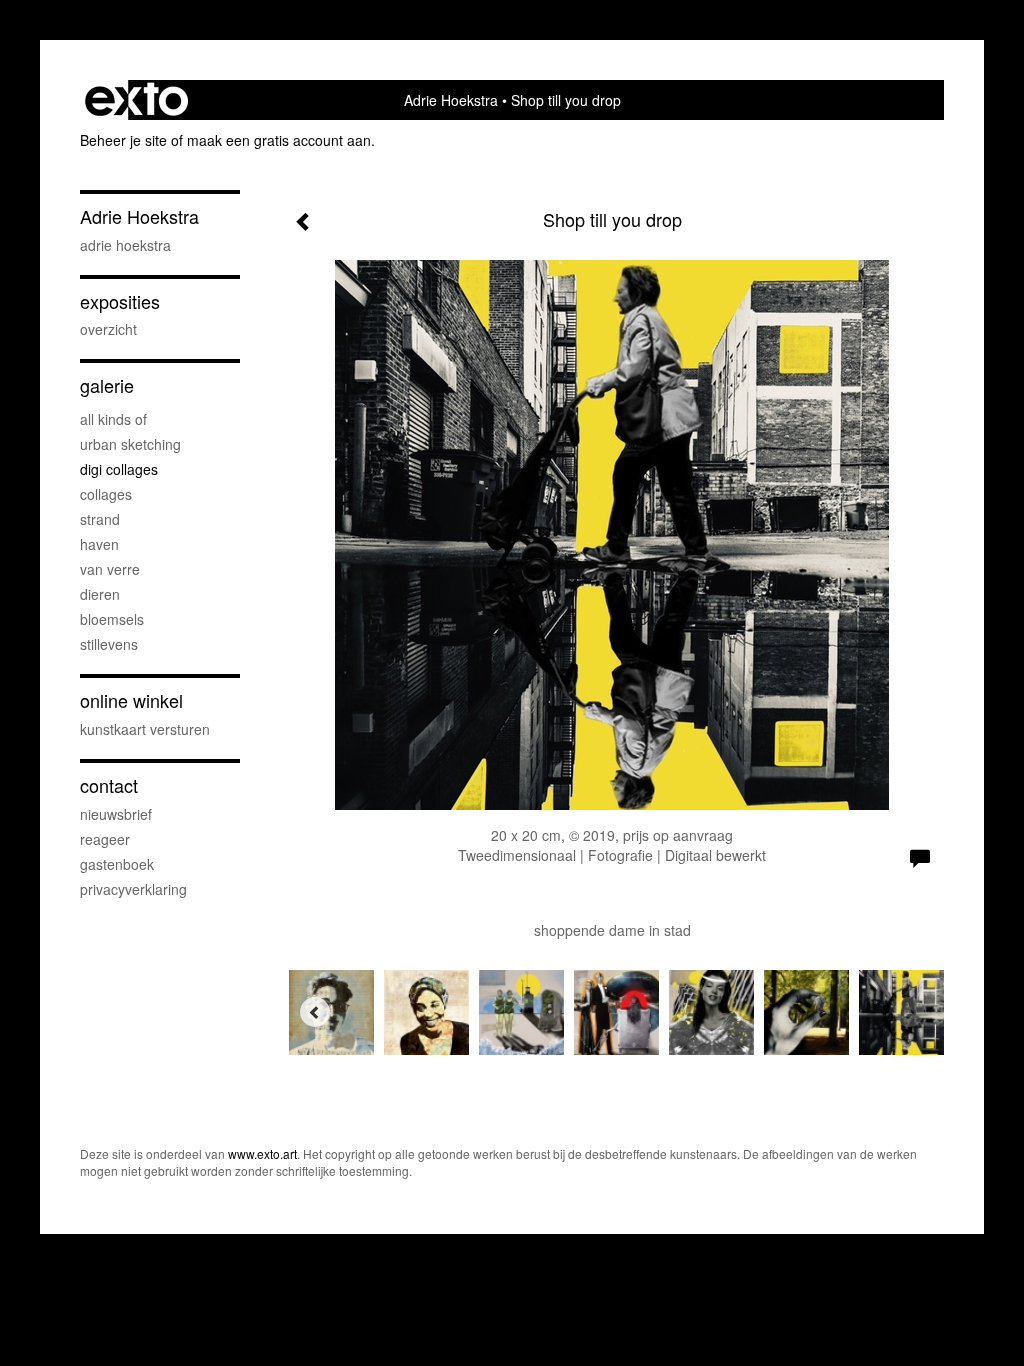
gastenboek (117, 864)
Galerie (107, 385)
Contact (109, 785)
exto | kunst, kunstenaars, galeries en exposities (136, 100)
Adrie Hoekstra (451, 100)
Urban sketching (130, 444)
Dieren (100, 594)
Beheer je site (123, 140)
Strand (100, 519)
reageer (105, 839)
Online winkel (131, 700)
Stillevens (109, 644)
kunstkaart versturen (145, 729)
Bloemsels (112, 619)
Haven (99, 544)
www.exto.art (262, 1153)
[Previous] (315, 1012)
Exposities (120, 301)
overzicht (108, 329)
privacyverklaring (133, 889)
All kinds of (113, 419)
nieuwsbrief (116, 814)
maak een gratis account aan (279, 140)
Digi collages (119, 469)
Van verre (110, 569)
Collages (106, 494)
